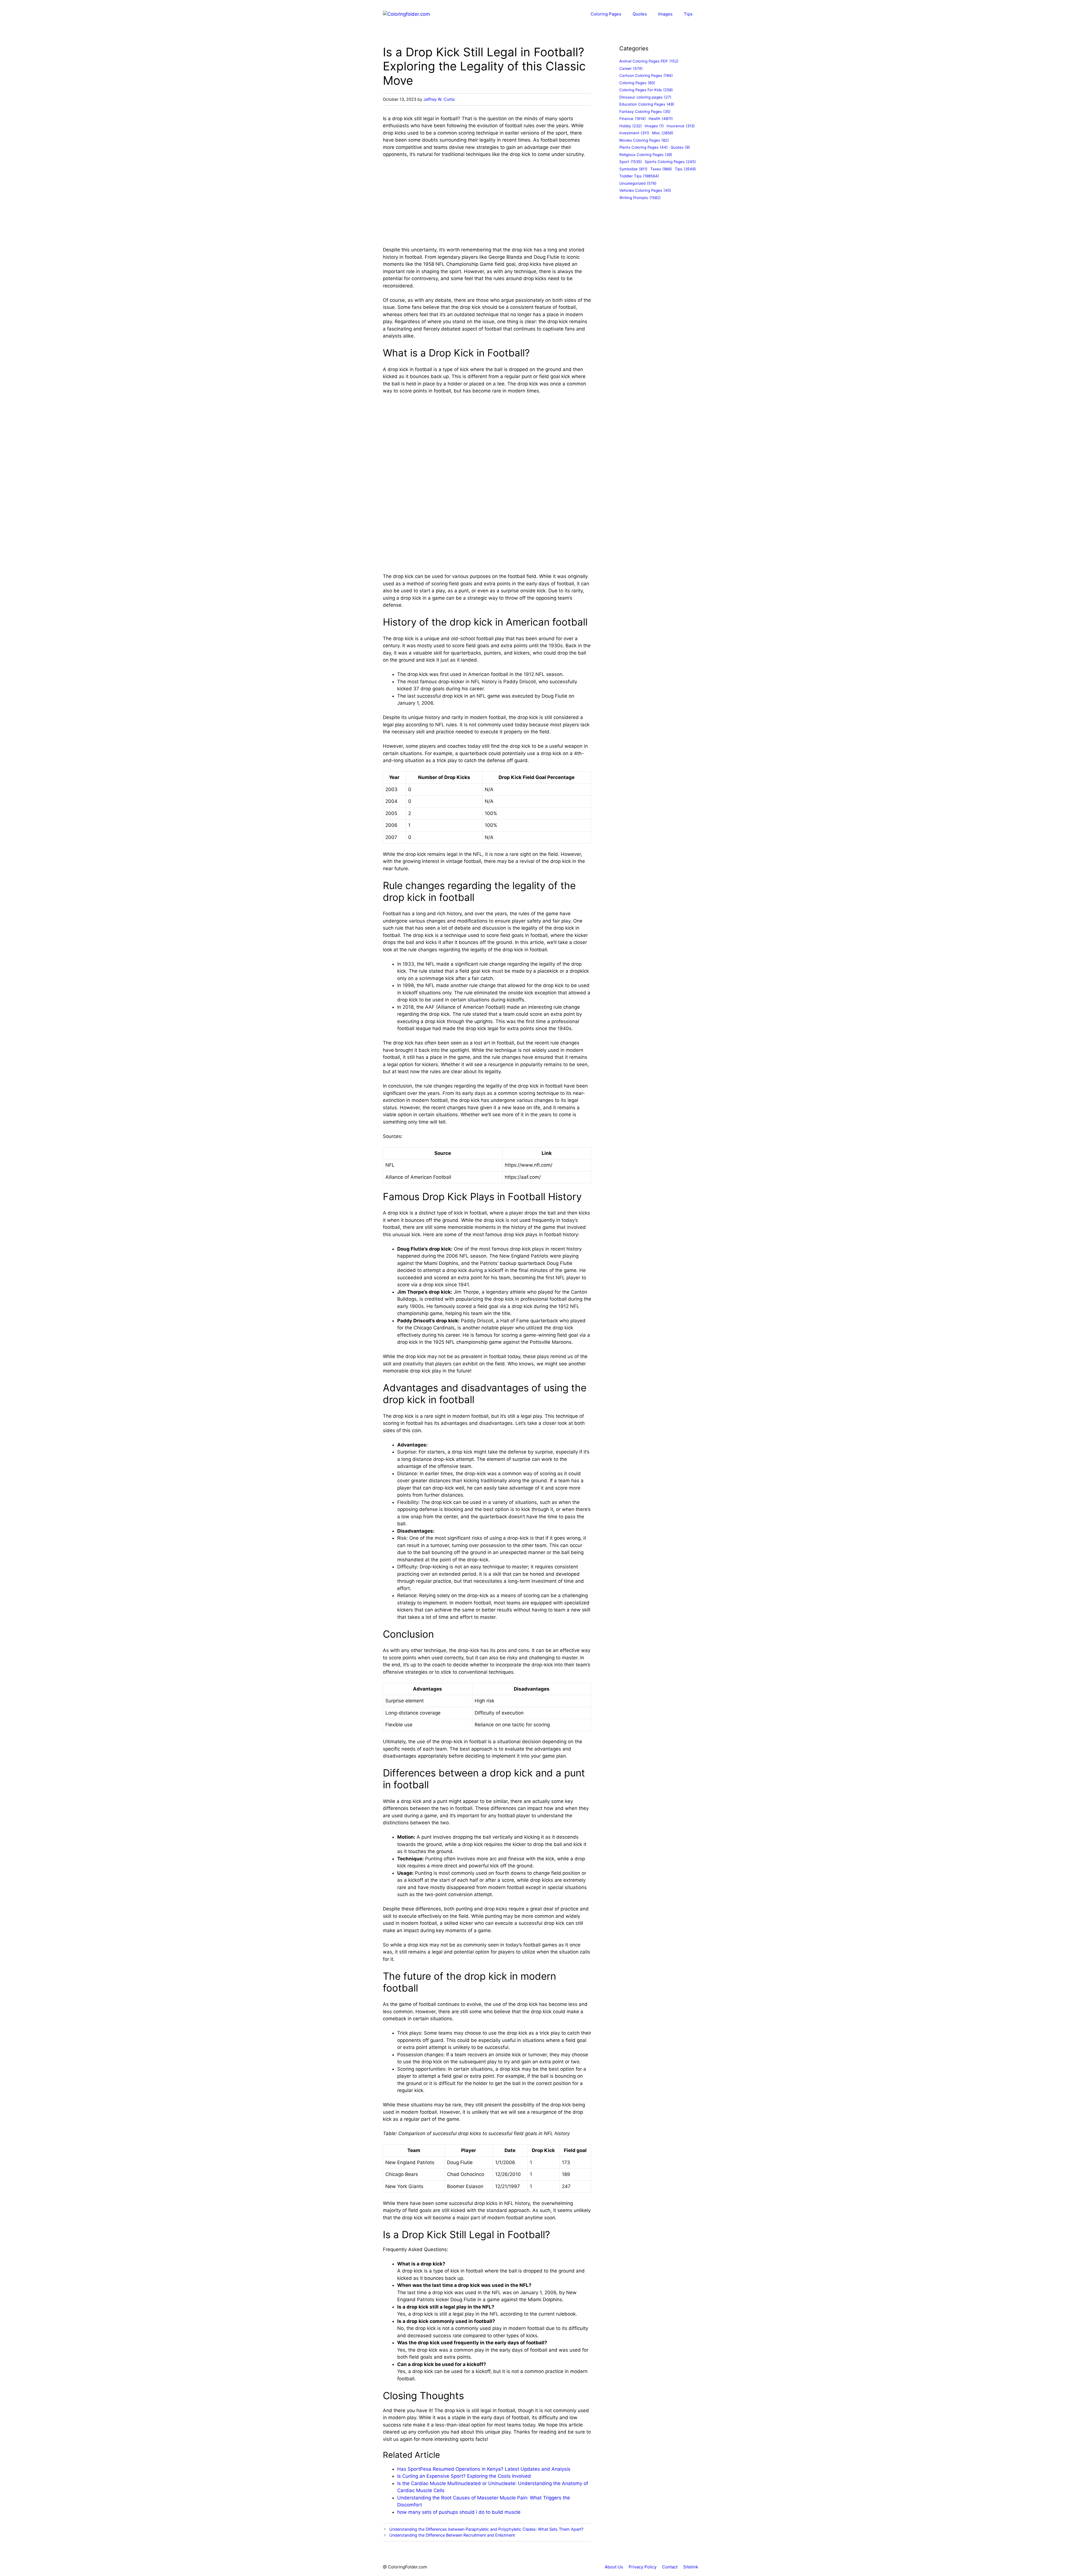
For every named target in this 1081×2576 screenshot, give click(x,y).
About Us (614, 2567)
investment (634, 133)
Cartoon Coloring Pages (646, 75)
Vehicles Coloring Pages (645, 190)
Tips (688, 14)
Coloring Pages (606, 14)
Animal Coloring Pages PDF (649, 61)
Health (661, 119)
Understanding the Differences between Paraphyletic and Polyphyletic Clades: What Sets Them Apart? (486, 2529)
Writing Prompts (640, 198)
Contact (670, 2567)
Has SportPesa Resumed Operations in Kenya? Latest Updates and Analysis (484, 2469)
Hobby (631, 126)
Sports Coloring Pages (670, 162)
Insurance (681, 126)
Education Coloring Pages (647, 104)
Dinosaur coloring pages (645, 97)
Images (665, 14)
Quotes (640, 14)
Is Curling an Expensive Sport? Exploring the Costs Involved (464, 2476)
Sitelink (691, 2567)
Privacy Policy (643, 2567)
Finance (633, 119)
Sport (631, 162)
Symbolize (633, 169)
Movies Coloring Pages (644, 140)
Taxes (661, 169)
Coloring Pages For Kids (646, 90)
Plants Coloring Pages (644, 147)
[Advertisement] (487, 205)
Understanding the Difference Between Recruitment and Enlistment (452, 2535)
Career (631, 68)
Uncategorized (638, 183)
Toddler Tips (639, 176)
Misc (663, 133)
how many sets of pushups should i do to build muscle (459, 2512)
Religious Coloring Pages (646, 155)
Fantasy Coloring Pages (645, 111)
